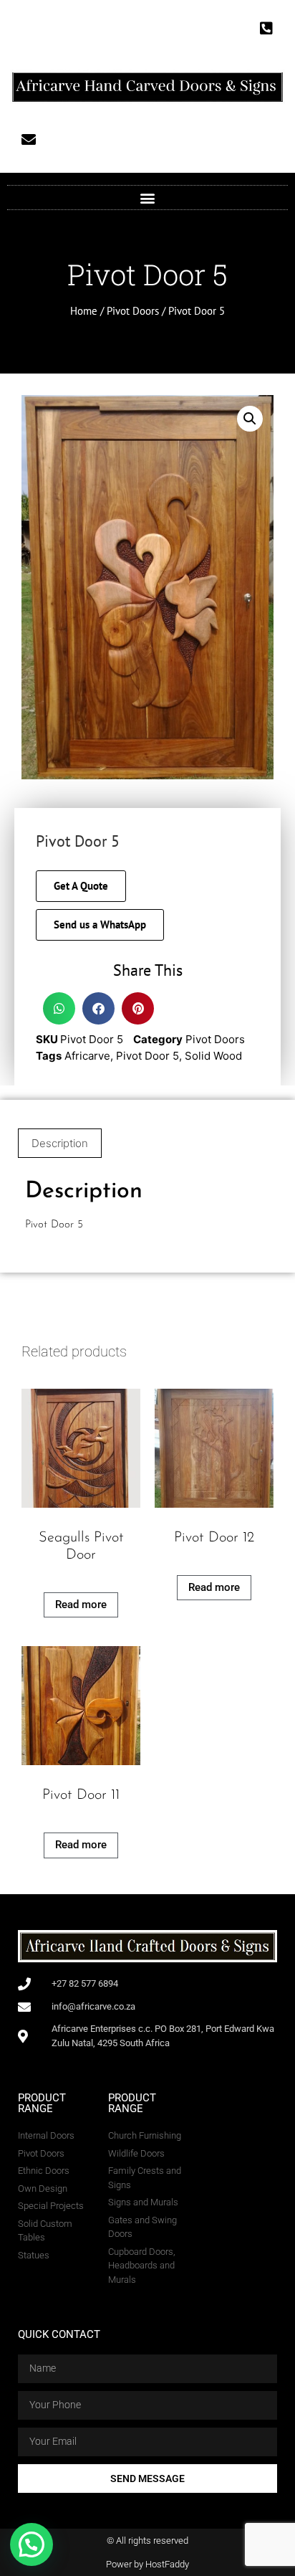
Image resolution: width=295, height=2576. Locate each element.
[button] (148, 198)
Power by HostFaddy (147, 2564)
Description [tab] (60, 1143)
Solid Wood (213, 1056)
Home (84, 311)
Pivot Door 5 (147, 1056)
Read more (81, 1605)
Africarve (87, 1056)
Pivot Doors (133, 311)
